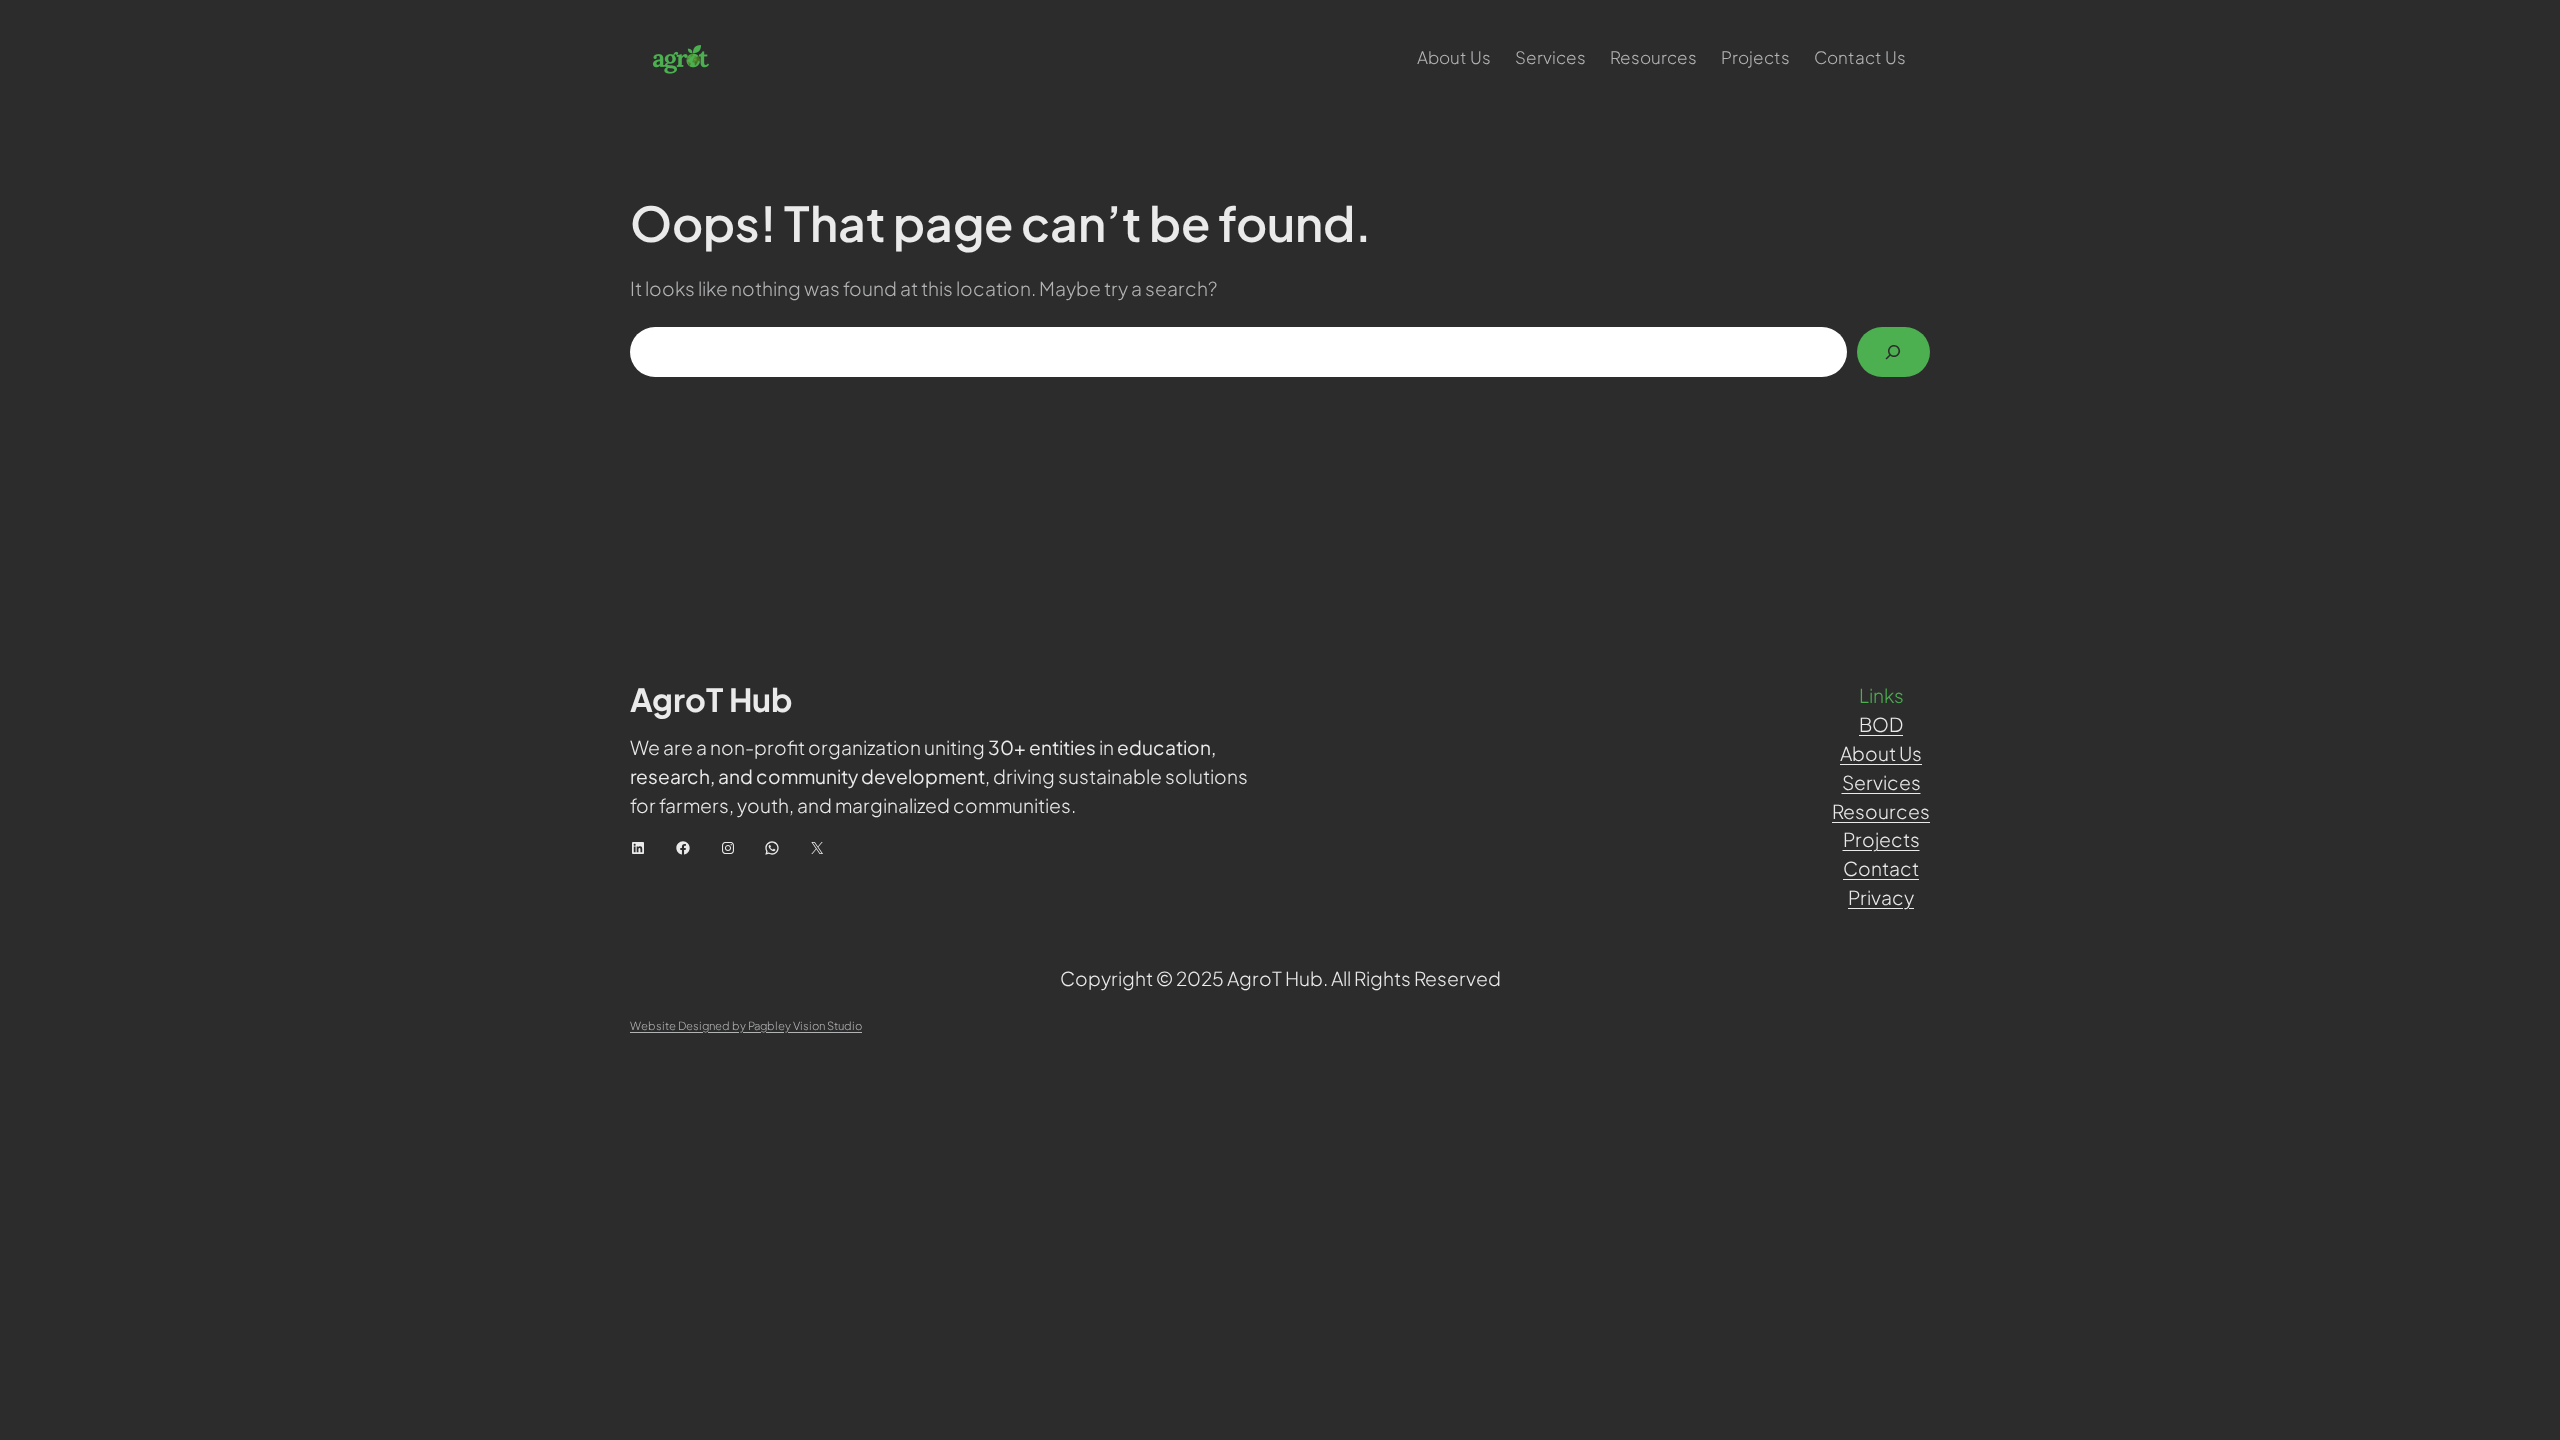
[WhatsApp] (772, 848)
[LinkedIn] (638, 848)
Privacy (1881, 897)
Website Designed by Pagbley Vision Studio (746, 1025)
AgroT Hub (711, 699)
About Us (1881, 753)
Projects (1881, 839)
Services (1881, 782)
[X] (817, 848)
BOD (1881, 724)
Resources (1881, 811)
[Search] (1893, 352)
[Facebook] (683, 848)
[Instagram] (728, 848)
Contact (1881, 868)
